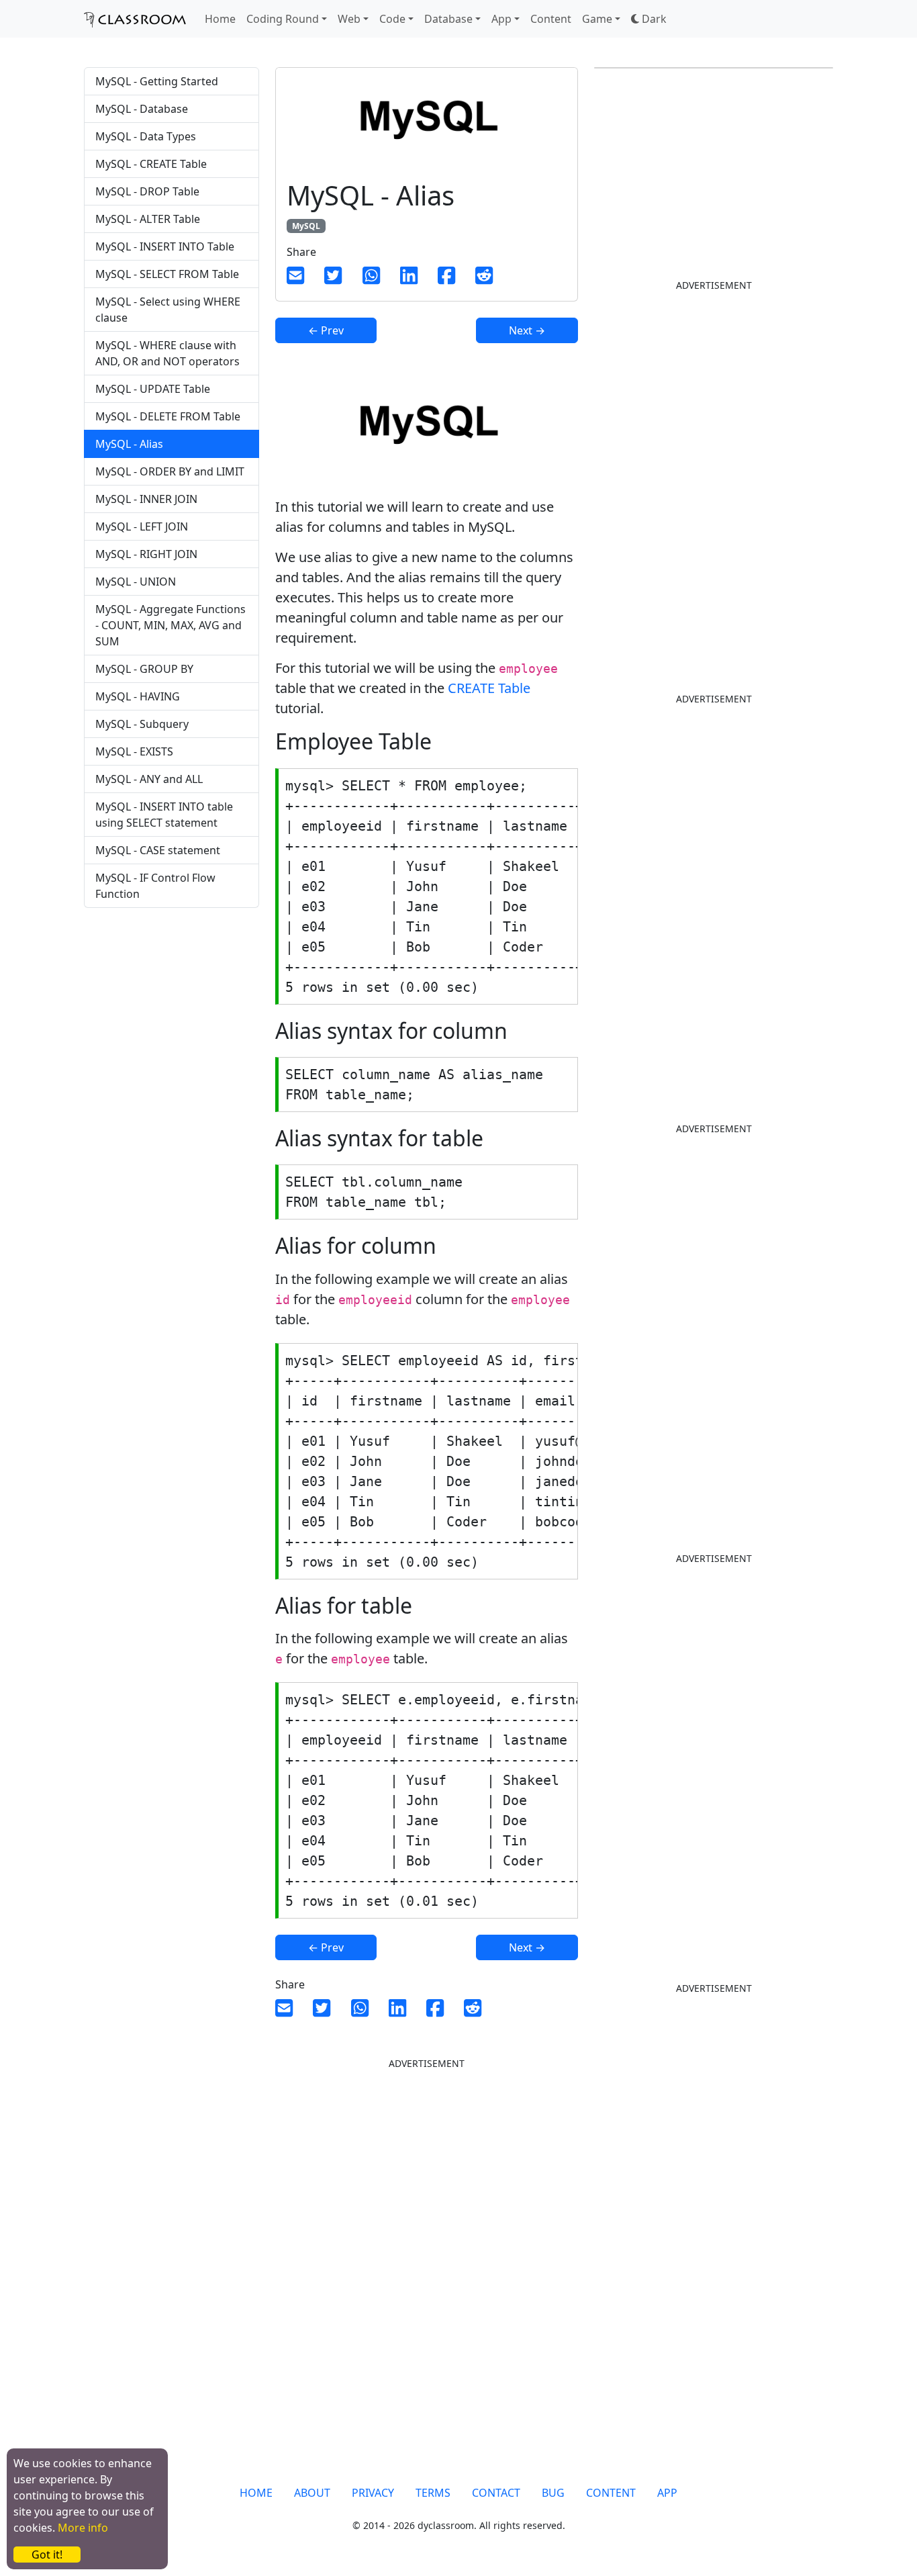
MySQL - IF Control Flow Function (155, 886)
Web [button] (349, 19)
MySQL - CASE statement (158, 850)
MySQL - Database (142, 109)
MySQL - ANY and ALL (149, 779)
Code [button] (392, 19)
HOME (256, 2493)
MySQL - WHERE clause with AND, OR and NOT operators (167, 353)
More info (83, 2528)
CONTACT (496, 2493)
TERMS (433, 2493)
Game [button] (597, 19)
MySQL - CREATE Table (151, 164)
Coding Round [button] (283, 19)
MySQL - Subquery (142, 724)
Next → (527, 330)
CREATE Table (489, 688)
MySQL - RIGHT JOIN (146, 554)
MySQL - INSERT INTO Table (165, 246)
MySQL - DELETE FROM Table (168, 416)
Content (551, 19)
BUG (553, 2493)
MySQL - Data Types (146, 136)
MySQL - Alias (129, 444)
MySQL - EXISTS (134, 751)
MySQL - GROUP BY (144, 669)
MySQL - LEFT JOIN (142, 526)
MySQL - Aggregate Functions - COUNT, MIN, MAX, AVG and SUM (171, 625)
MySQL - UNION (136, 582)
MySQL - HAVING (138, 696)
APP (667, 2493)
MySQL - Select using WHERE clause (168, 310)
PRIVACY (373, 2493)
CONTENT (611, 2493)
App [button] (501, 19)
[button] (649, 19)
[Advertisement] (172, 1142)
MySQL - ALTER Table (148, 219)
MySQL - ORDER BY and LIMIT (170, 471)
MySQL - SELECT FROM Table (167, 274)
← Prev (326, 330)
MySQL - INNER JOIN (146, 499)
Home (220, 19)
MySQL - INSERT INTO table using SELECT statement (164, 815)
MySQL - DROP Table (147, 191)
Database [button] (448, 19)
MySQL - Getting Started (157, 81)
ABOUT (312, 2493)
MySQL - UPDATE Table (153, 389)
